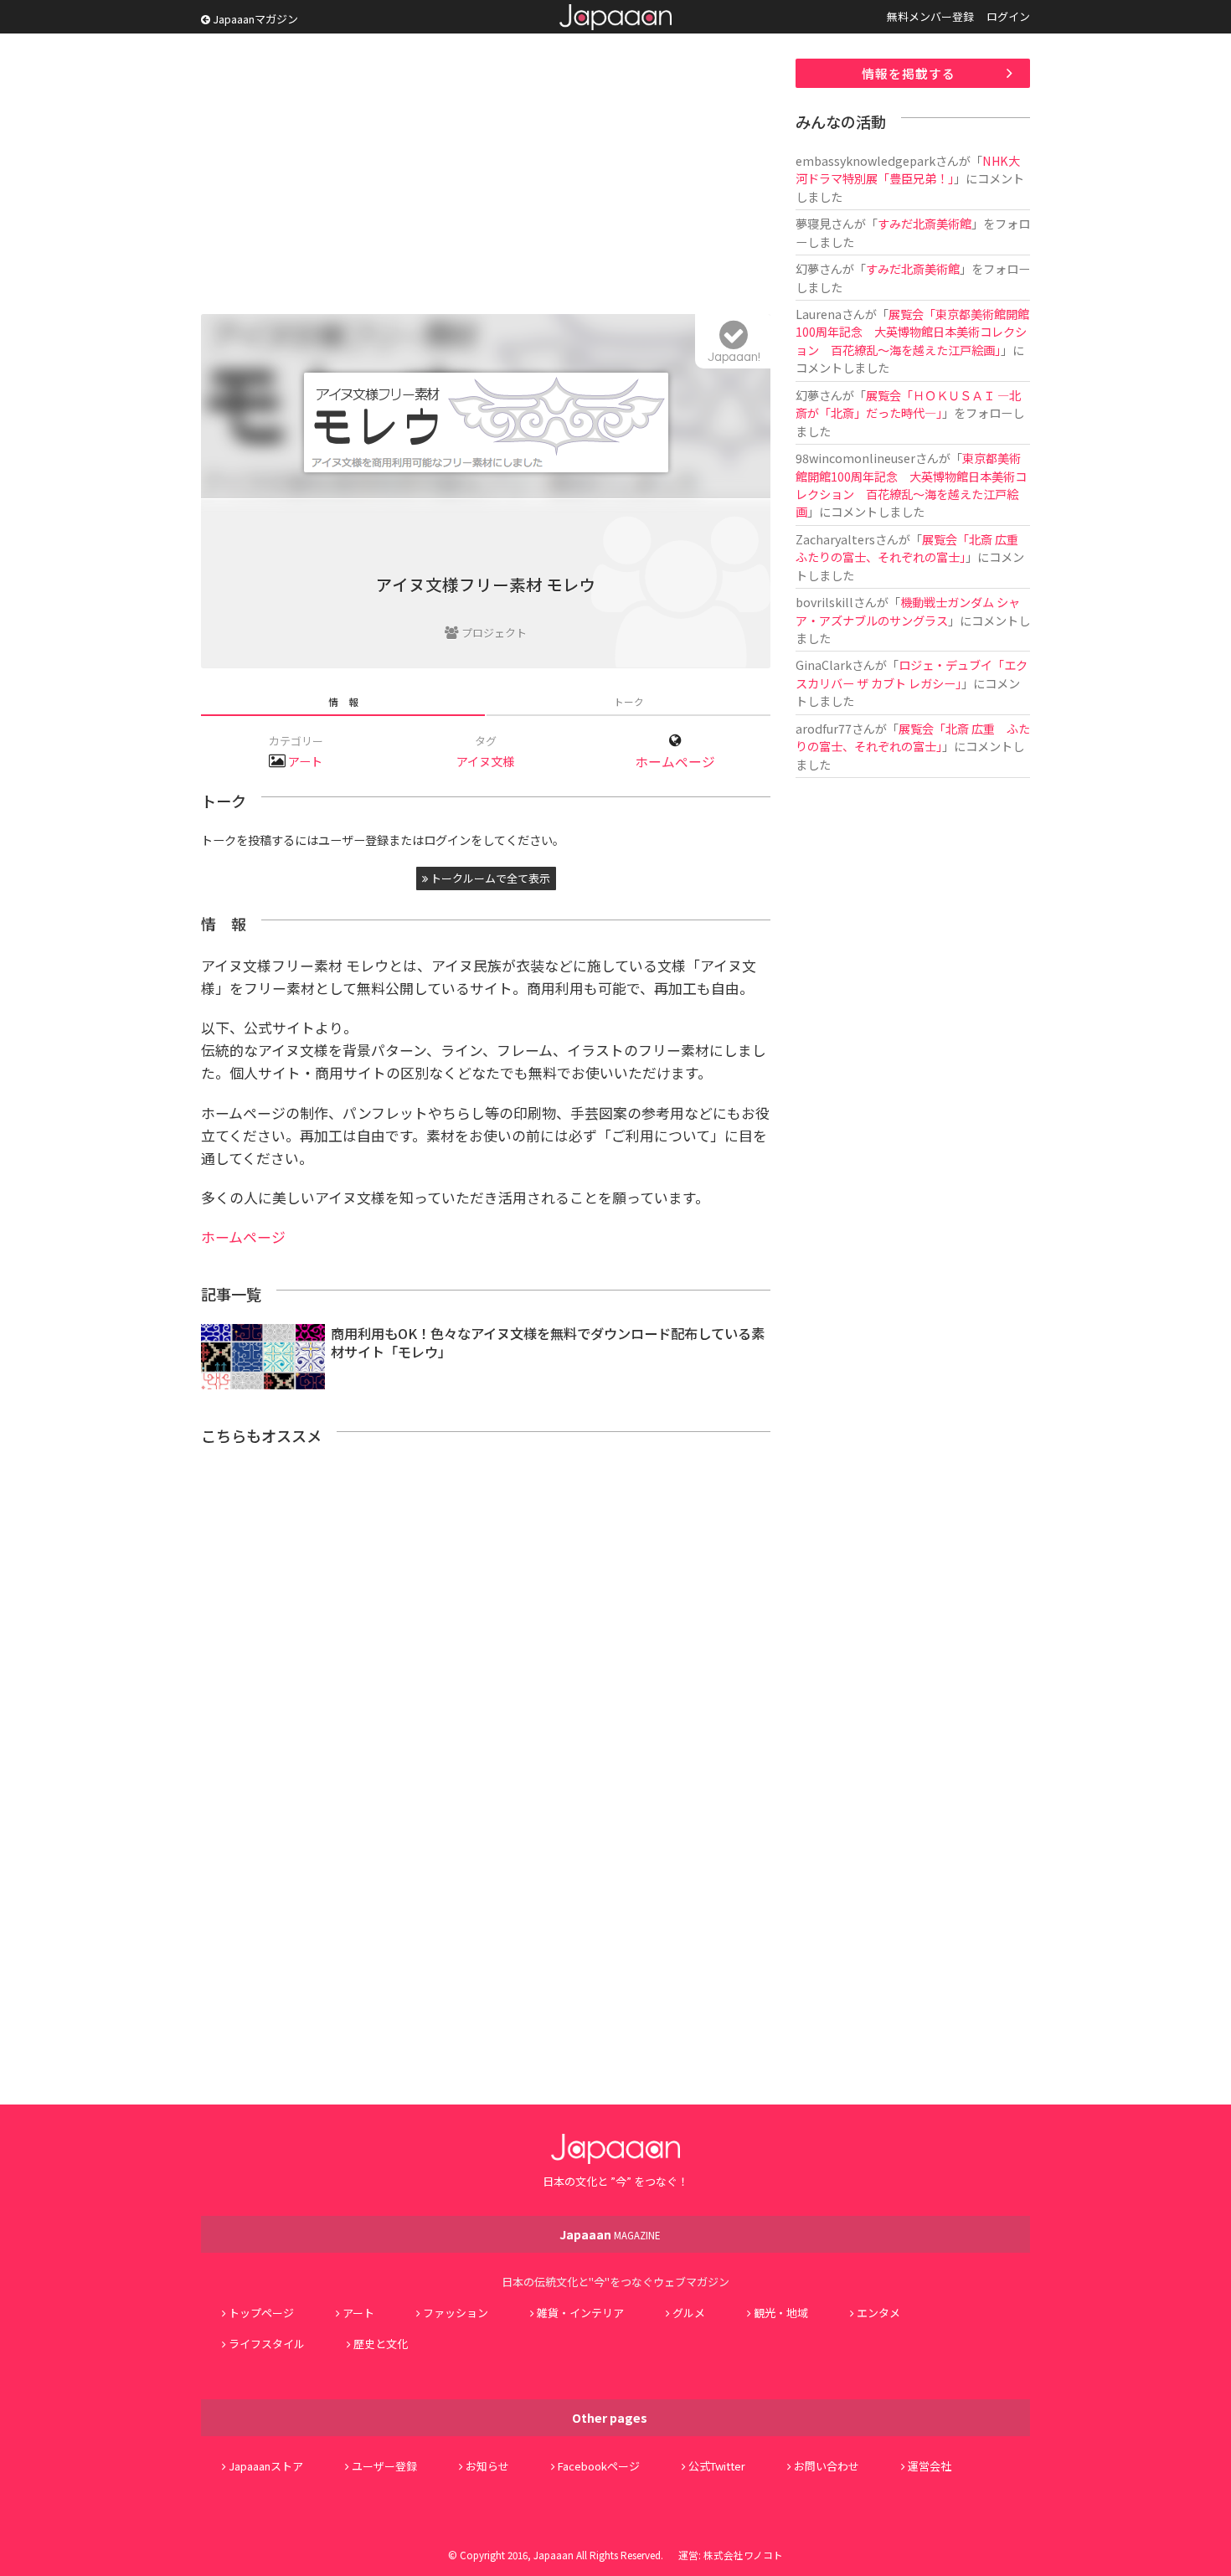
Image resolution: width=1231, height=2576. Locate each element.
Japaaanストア (266, 2466)
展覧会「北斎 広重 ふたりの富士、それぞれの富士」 (913, 548)
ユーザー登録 (384, 2466)
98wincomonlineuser (855, 458)
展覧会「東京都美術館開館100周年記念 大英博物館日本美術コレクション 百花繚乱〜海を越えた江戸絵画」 (912, 332)
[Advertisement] (486, 176)
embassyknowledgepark (865, 160)
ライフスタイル (267, 2344)
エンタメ (878, 2313)
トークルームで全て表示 (489, 878)
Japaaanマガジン (254, 19)
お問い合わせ (827, 2466)
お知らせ (487, 2466)
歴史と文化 (381, 2344)
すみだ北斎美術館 (925, 223)
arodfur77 (824, 728)
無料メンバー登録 (930, 16)
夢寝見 (813, 223)
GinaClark (824, 665)
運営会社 (930, 2466)
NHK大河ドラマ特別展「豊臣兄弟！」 (908, 169)
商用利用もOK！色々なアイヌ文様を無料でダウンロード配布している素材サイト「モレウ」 (548, 1343)
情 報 (343, 701)
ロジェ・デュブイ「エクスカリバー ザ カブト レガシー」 (912, 673)
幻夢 (807, 268)
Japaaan (615, 17)
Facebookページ (599, 2466)
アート (305, 761)
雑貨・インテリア (580, 2313)
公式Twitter (717, 2466)
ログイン (1008, 16)
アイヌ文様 (485, 761)
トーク (629, 701)
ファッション (456, 2313)
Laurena (819, 314)
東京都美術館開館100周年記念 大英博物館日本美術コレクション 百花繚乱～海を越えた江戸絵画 (911, 484)
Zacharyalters (835, 539)
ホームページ (675, 762)
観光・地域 (781, 2313)
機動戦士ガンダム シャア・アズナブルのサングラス (908, 611)
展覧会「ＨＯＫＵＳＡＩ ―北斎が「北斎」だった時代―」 (908, 404)
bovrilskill (824, 602)
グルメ (689, 2313)
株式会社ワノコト (743, 2555)
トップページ (261, 2313)
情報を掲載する (909, 73)
